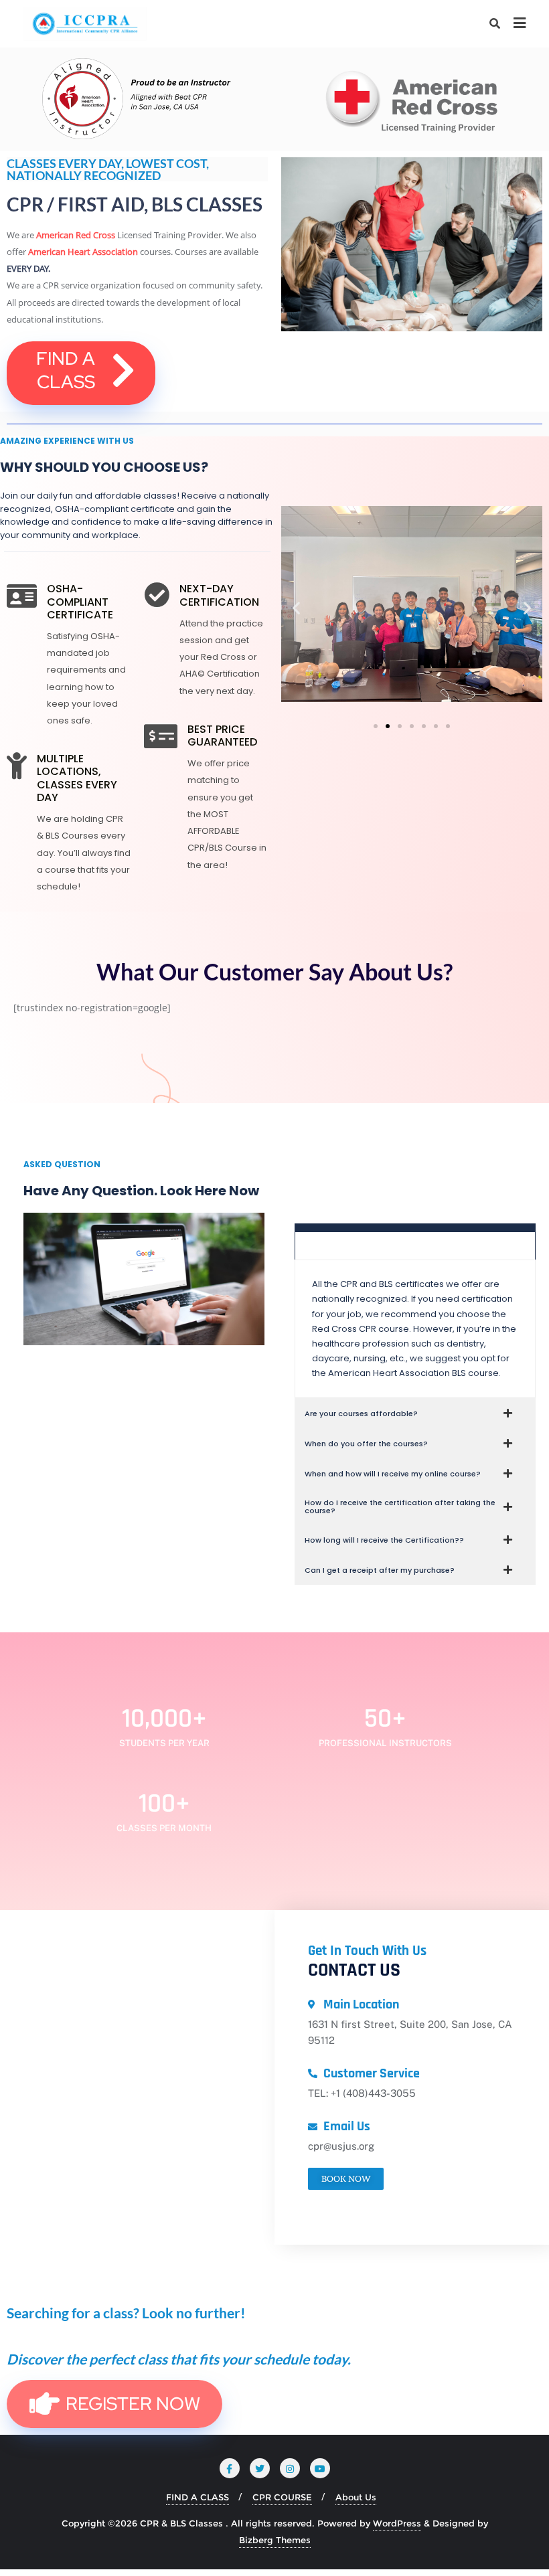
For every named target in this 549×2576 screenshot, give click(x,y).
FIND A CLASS (198, 2497)
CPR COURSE (282, 2497)
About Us (356, 2497)
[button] (296, 608)
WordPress (397, 2523)
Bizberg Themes (275, 2540)
